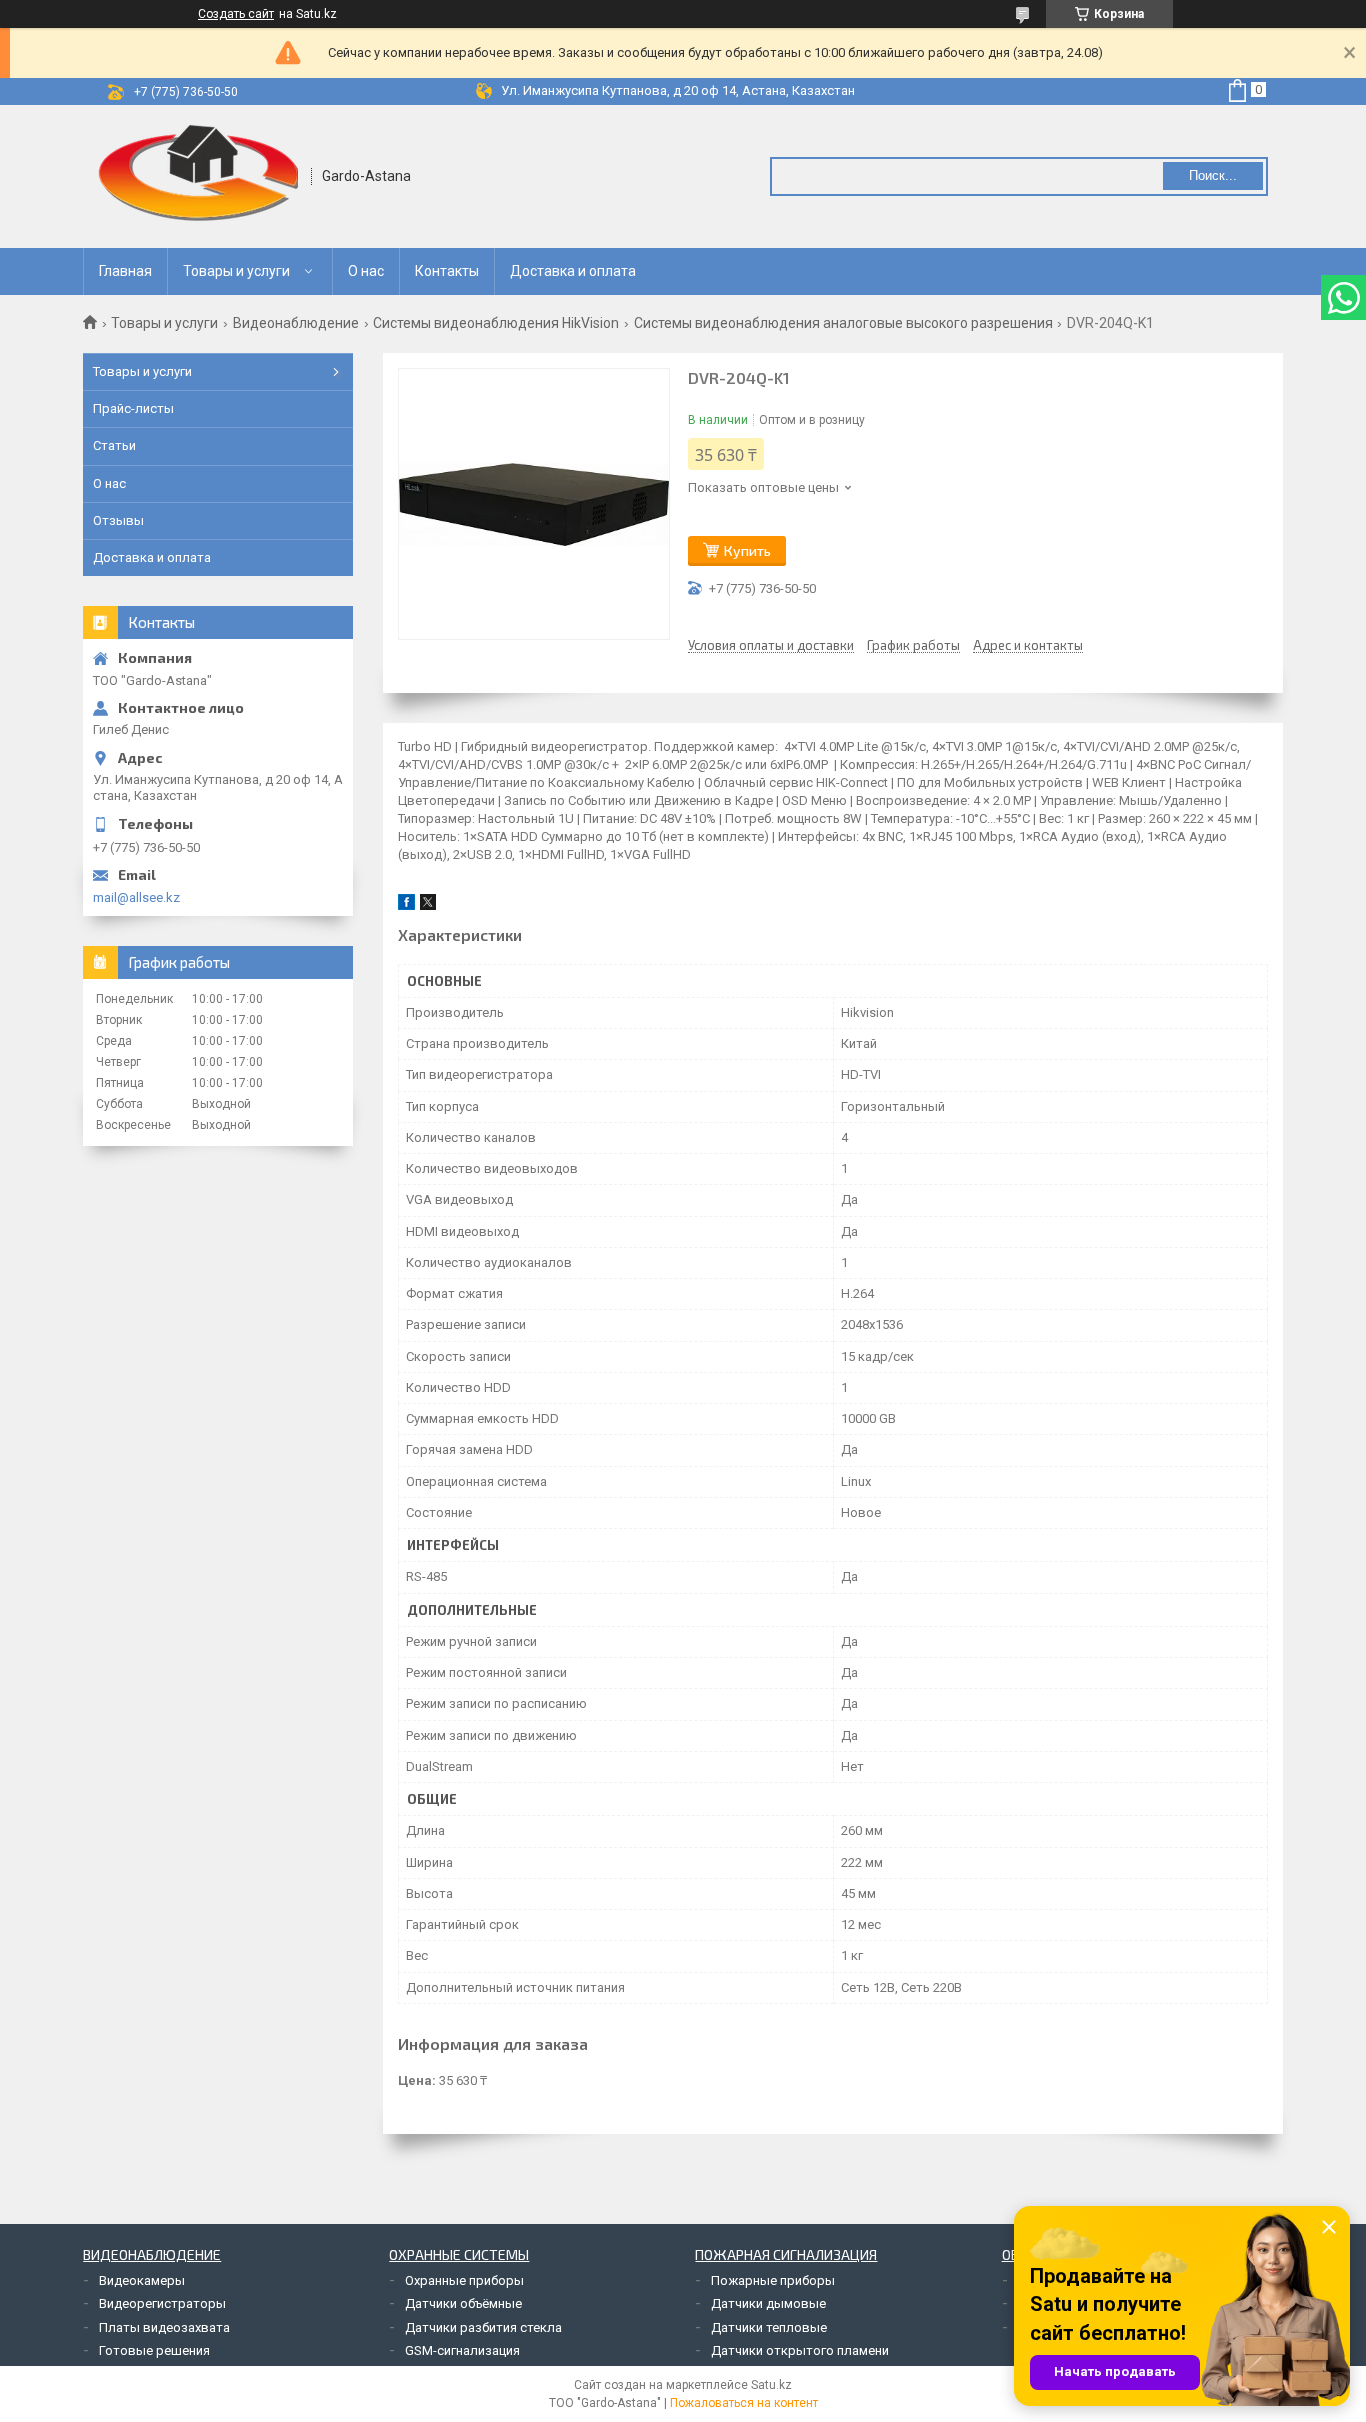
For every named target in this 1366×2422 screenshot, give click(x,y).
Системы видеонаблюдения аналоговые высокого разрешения (843, 323)
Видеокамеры (142, 2280)
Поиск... (1213, 175)
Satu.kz (771, 2385)
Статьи (114, 445)
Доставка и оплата (573, 271)
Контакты (447, 271)
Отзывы (118, 520)
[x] (428, 905)
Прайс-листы (133, 408)
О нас (366, 271)
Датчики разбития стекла (483, 2327)
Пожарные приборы (773, 2280)
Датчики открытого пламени (800, 2350)
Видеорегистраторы (162, 2303)
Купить (747, 550)
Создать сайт (236, 14)
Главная (125, 271)
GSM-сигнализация (462, 2350)
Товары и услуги (236, 271)
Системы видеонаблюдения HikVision (496, 323)
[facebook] (406, 905)
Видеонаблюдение (296, 323)
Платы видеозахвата (164, 2327)
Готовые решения (154, 2350)
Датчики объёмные (463, 2303)
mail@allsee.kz (136, 897)
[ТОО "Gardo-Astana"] (198, 176)
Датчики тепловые (769, 2327)
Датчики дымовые (768, 2303)
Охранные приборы (464, 2280)
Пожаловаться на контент (744, 2403)
